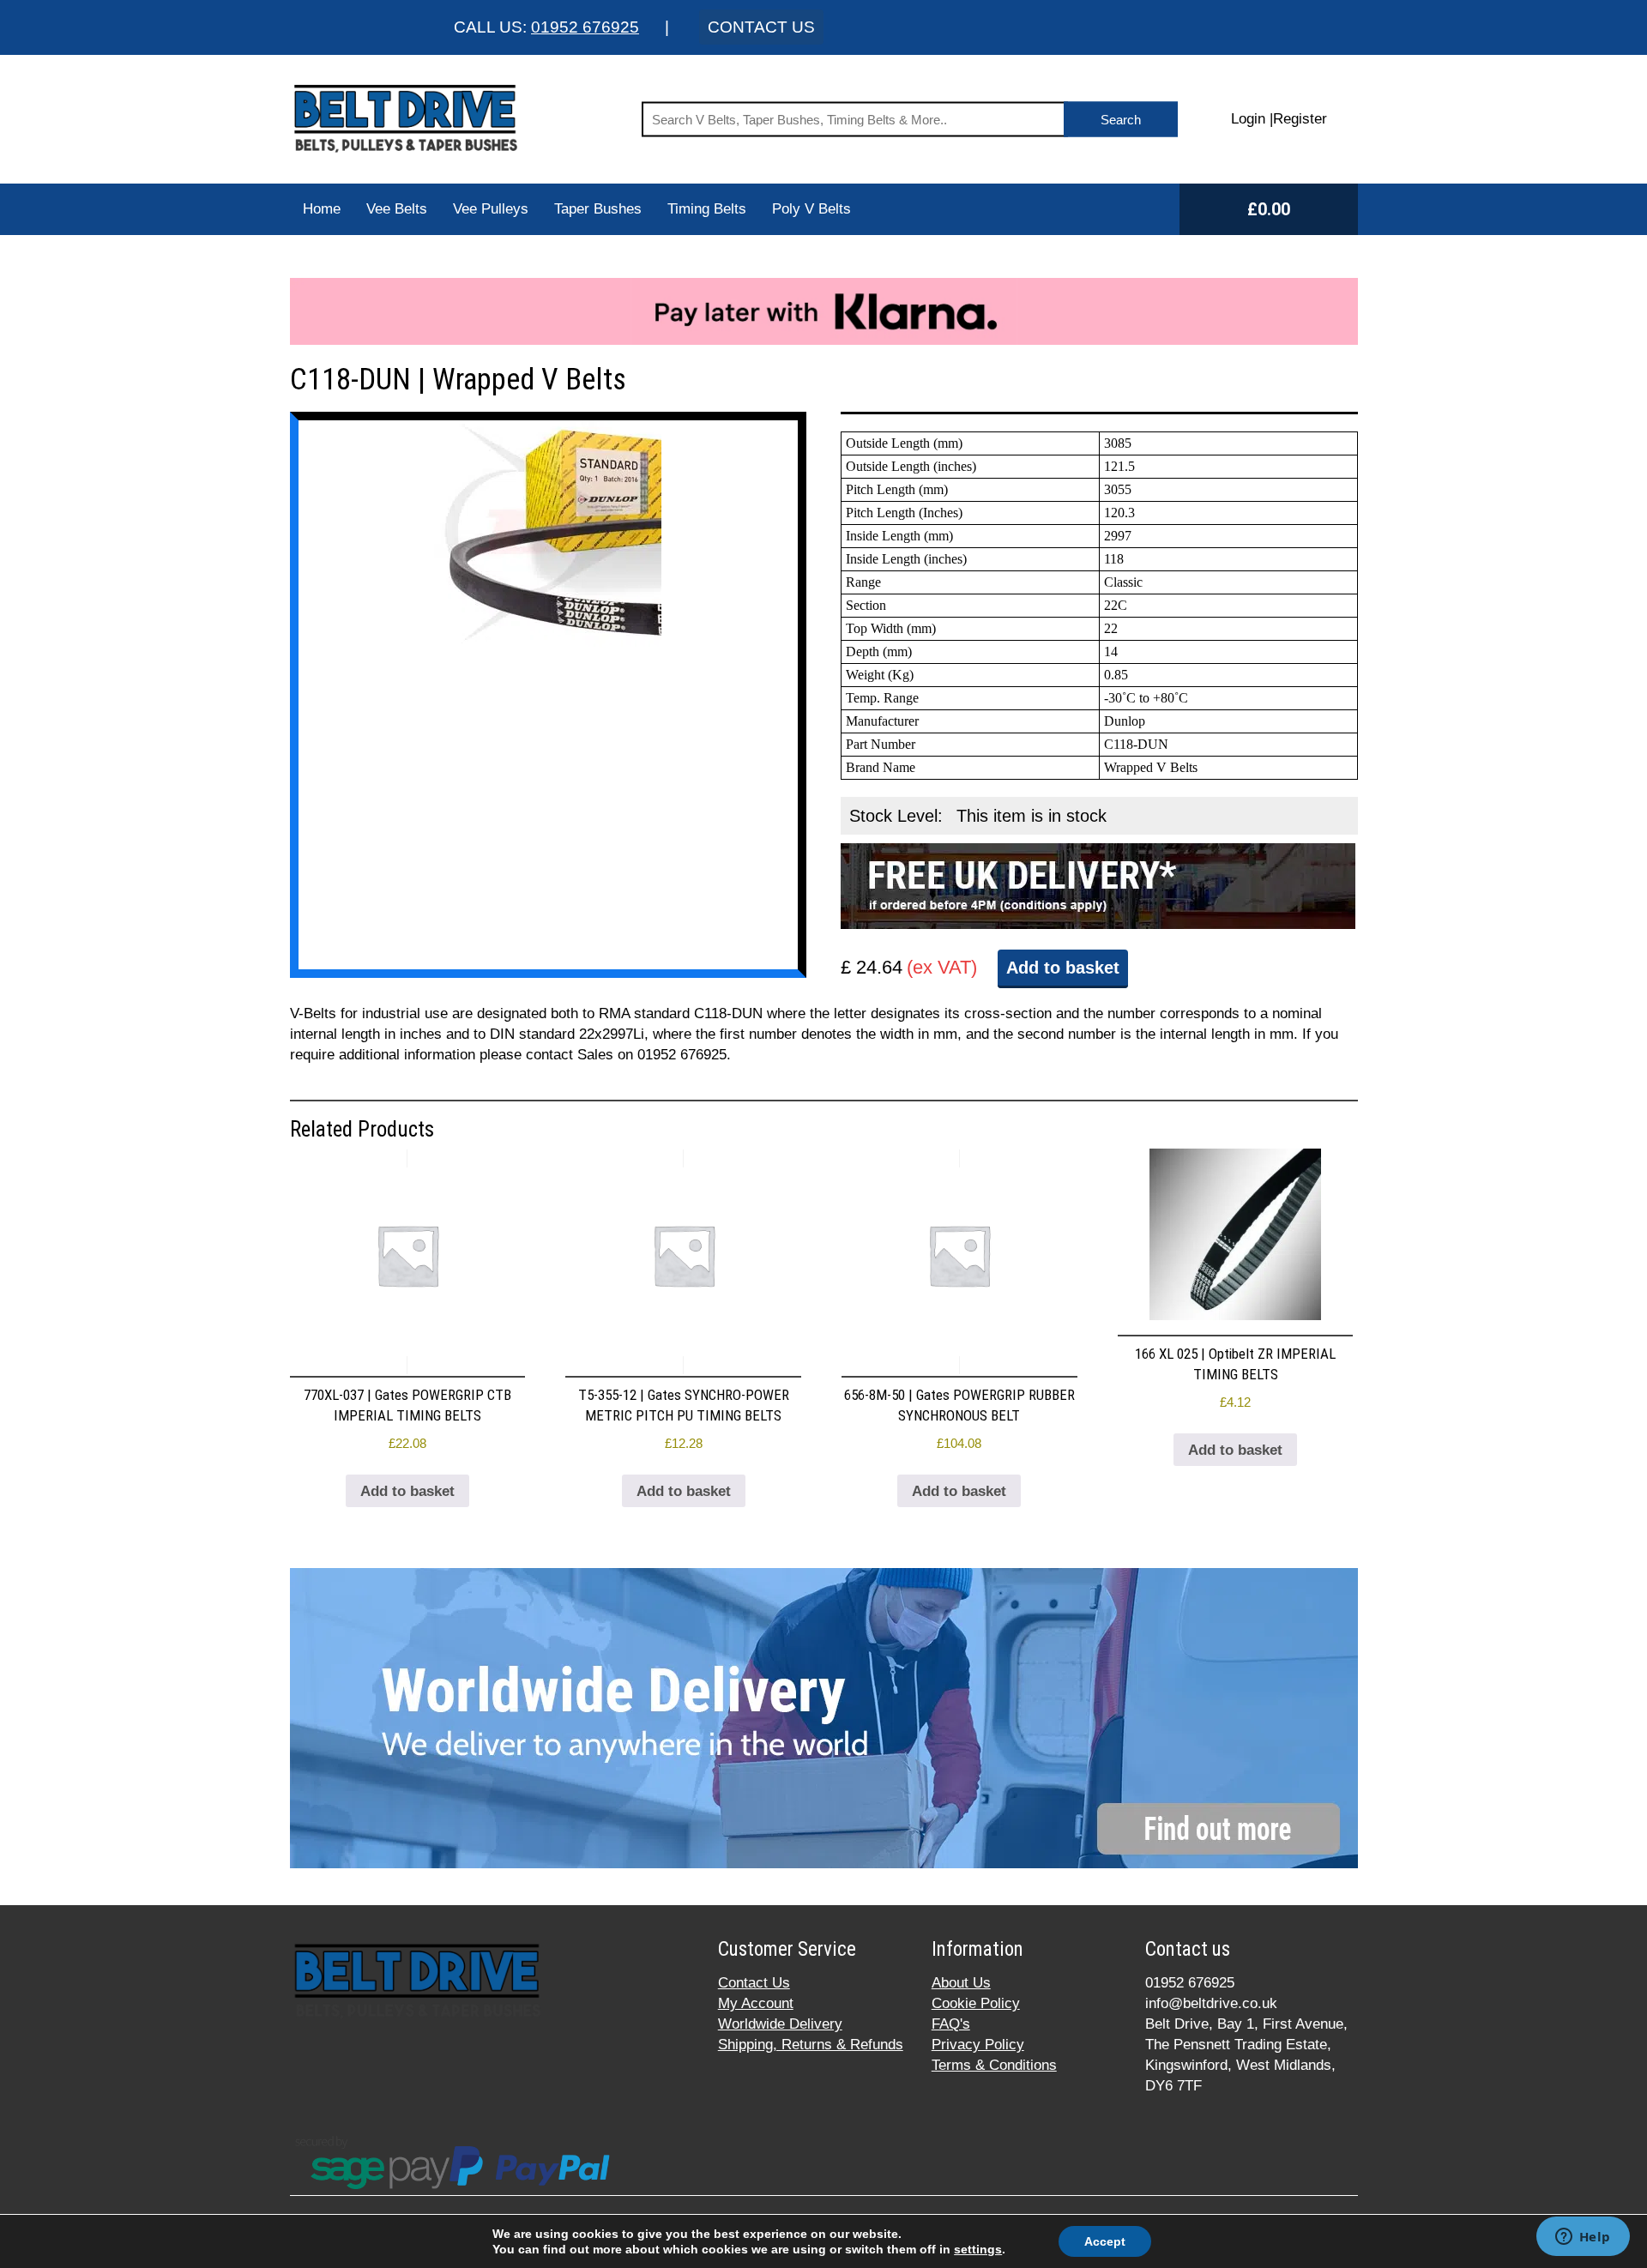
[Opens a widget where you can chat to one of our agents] (1583, 2238)
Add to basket (1063, 968)
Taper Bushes (598, 209)
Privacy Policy (978, 2045)
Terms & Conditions (994, 2065)
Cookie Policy (976, 2003)
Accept (1105, 2241)
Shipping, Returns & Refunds (811, 2045)
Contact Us (754, 1983)
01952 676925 (585, 27)
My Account (756, 2003)
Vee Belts (397, 209)
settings (978, 2249)
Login (1248, 119)
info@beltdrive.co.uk (1211, 2003)
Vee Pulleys (491, 209)
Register (1300, 119)
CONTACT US (761, 27)
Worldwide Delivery (780, 2024)
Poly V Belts (811, 209)
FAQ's (951, 2024)
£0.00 (1269, 209)
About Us (961, 1983)
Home (322, 209)
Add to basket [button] (407, 1491)
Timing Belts (707, 209)
